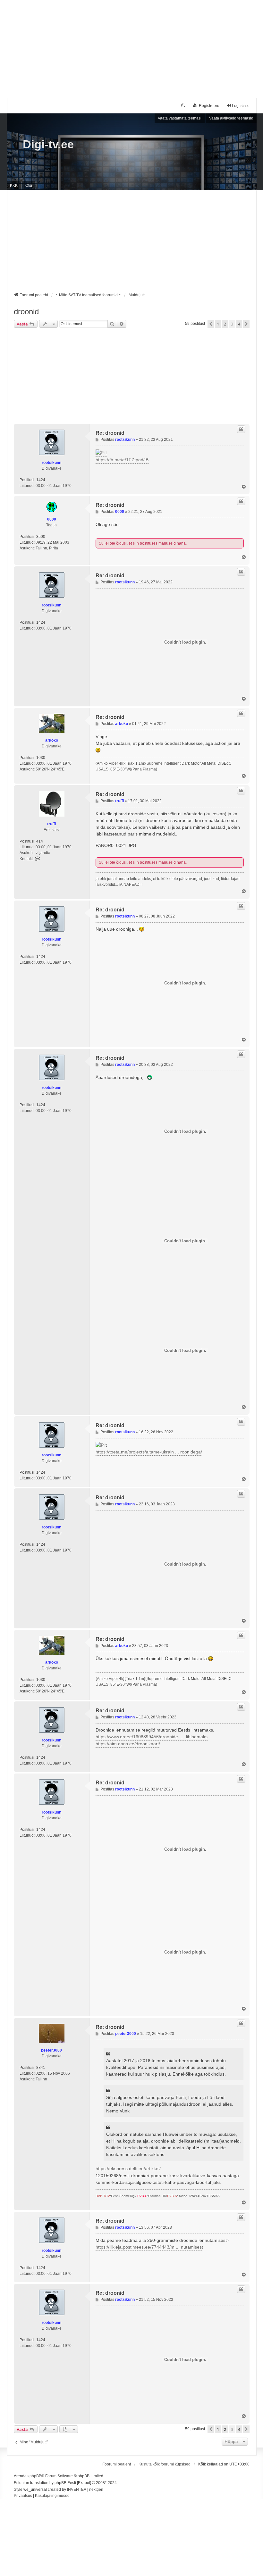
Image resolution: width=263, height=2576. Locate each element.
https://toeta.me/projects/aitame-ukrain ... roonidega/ (149, 1452)
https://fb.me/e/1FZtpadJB (122, 460)
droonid (26, 312)
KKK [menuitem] (14, 185)
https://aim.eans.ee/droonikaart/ (128, 1744)
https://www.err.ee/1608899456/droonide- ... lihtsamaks (152, 1737)
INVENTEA (77, 2490)
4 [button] (239, 324)
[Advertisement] (131, 45)
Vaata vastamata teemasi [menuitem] (180, 118)
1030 (41, 758)
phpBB (35, 2476)
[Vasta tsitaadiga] (241, 429)
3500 (41, 537)
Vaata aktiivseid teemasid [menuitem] (231, 118)
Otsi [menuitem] (29, 185)
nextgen (96, 2490)
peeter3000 (51, 2050)
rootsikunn (51, 463)
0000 (52, 519)
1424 (41, 480)
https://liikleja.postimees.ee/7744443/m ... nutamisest (149, 2247)
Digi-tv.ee (48, 144)
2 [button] (225, 324)
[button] (211, 324)
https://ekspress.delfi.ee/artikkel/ (128, 2169)
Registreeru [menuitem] (209, 106)
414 (40, 841)
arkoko (52, 740)
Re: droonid (110, 433)
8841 (41, 2068)
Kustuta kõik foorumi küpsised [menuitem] (165, 2464)
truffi (51, 824)
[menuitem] (23, 2496)
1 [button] (218, 324)
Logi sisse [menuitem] (241, 106)
